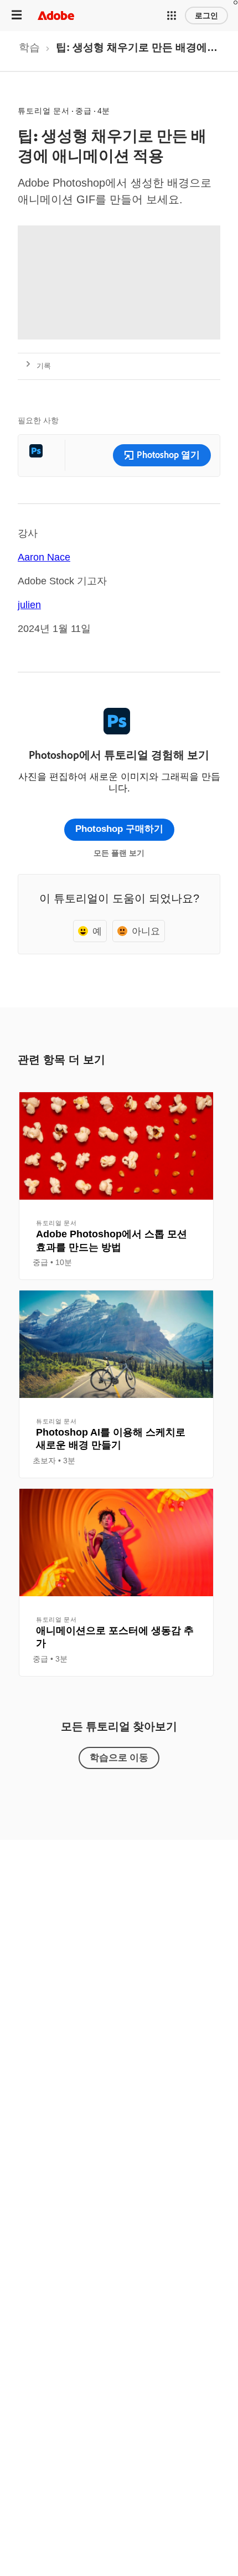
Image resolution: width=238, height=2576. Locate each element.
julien (29, 605)
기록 (44, 366)
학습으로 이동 (119, 1757)
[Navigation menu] (17, 15)
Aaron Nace (44, 557)
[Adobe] (56, 15)
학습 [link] (29, 47)
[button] (172, 16)
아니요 (146, 931)
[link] (29, 51)
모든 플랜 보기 (119, 853)
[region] (116, 1186)
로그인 (206, 16)
